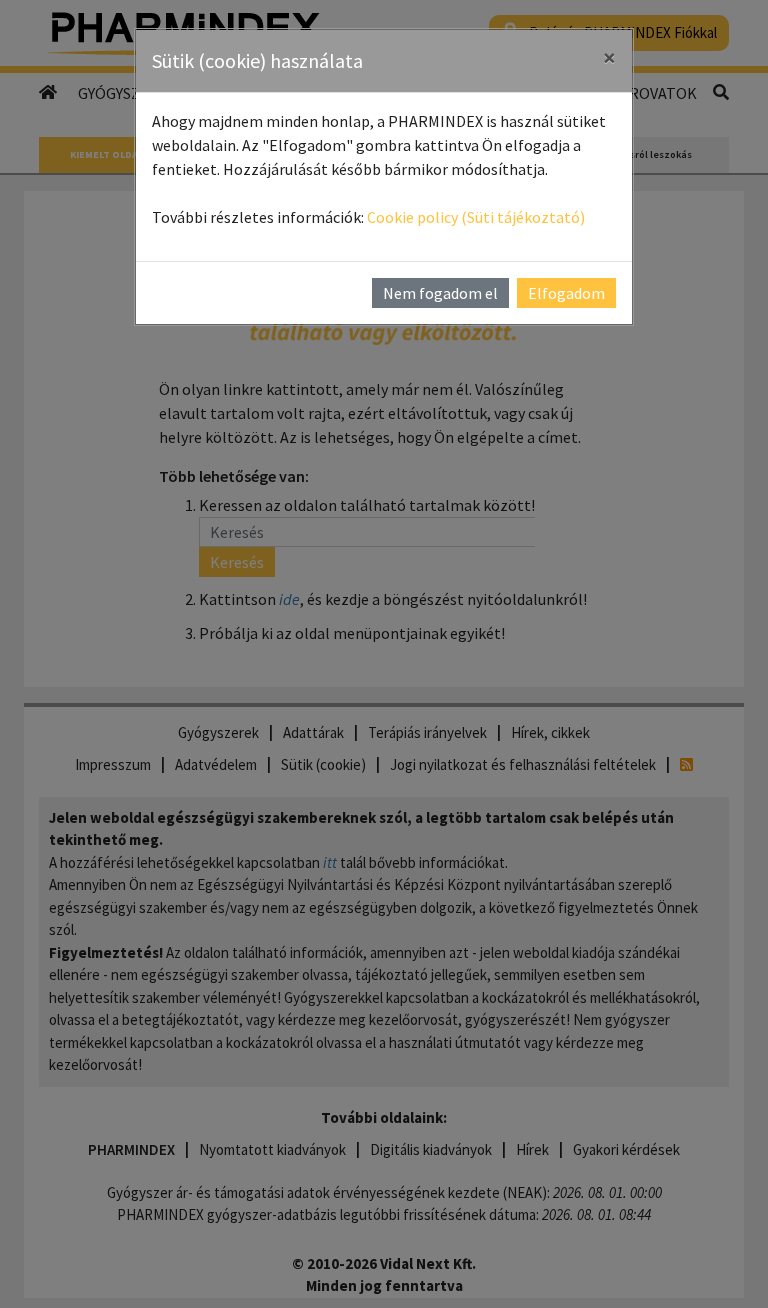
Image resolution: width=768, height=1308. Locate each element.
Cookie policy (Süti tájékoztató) (476, 217)
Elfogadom (566, 293)
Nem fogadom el (440, 293)
